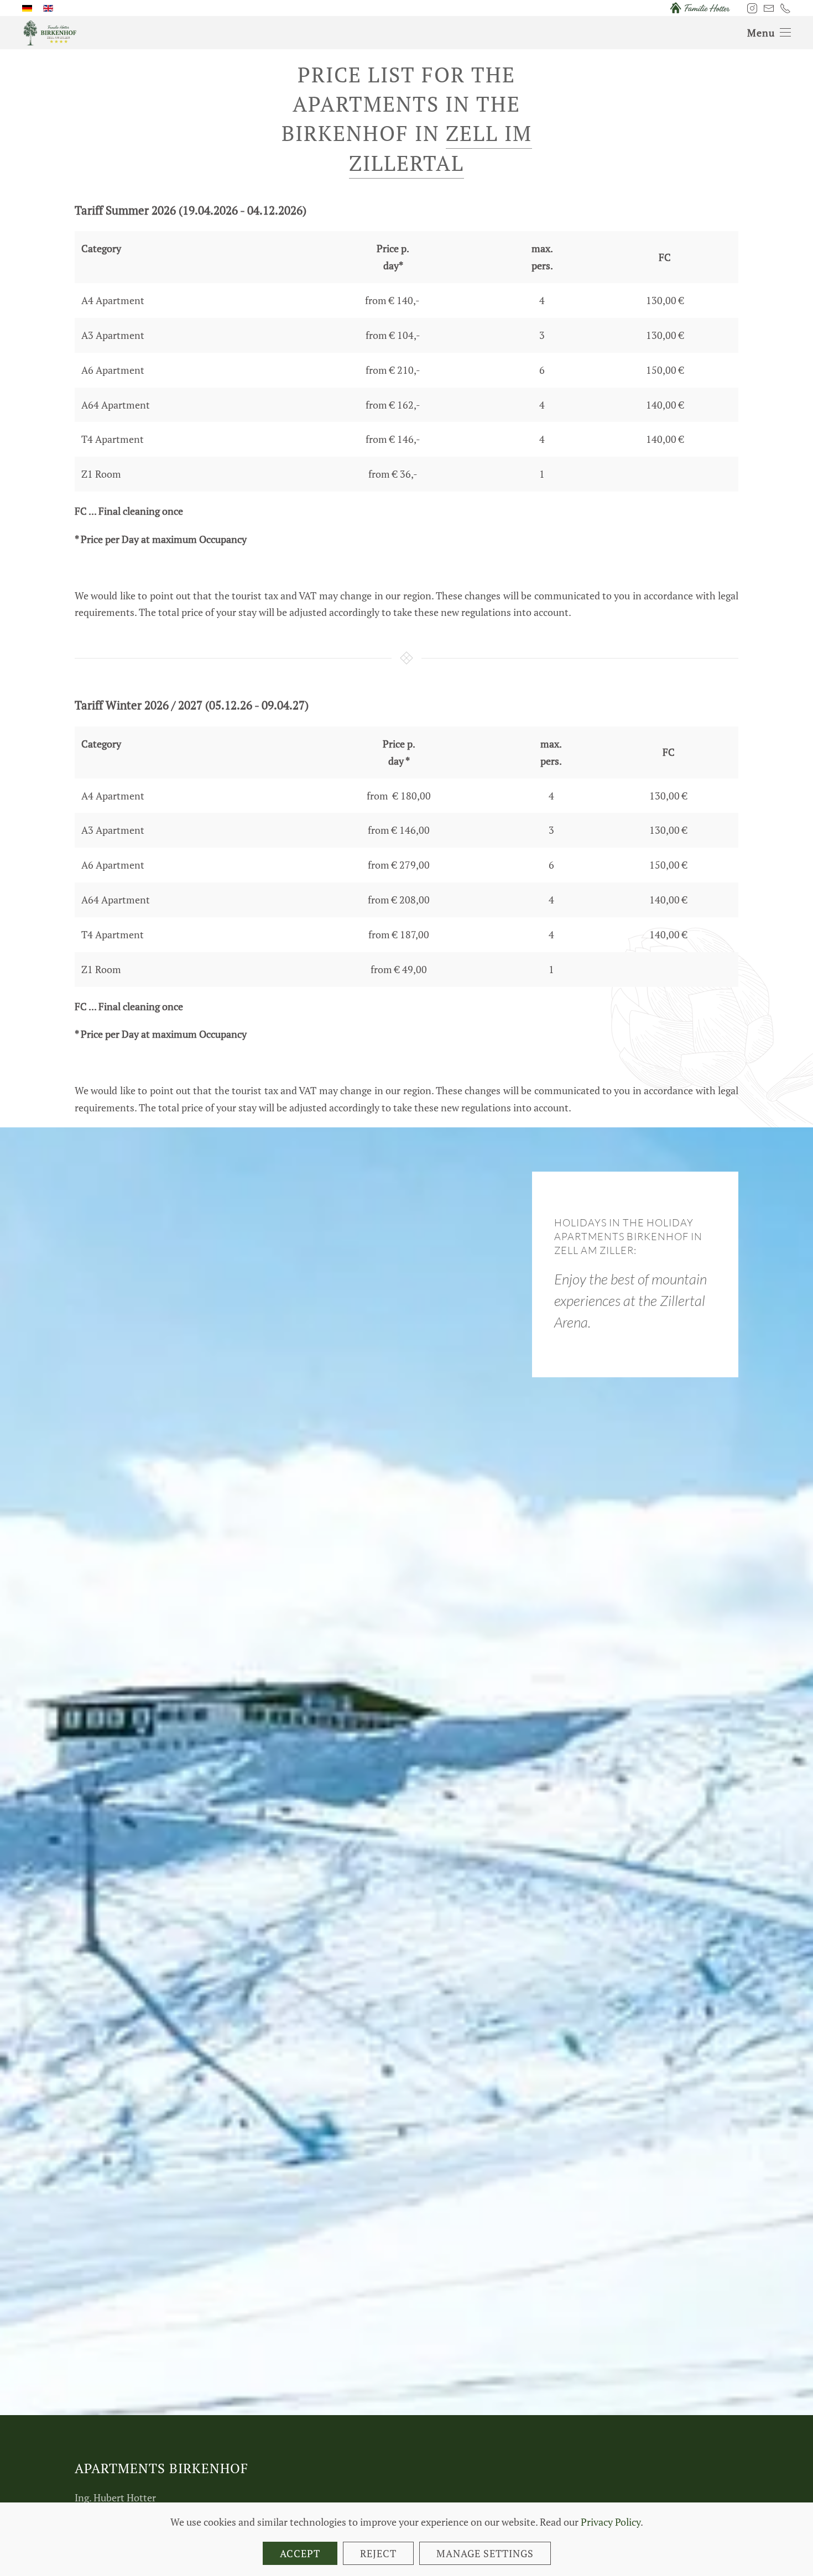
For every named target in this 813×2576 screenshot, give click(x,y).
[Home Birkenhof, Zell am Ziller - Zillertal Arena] (50, 32)
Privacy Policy (611, 2522)
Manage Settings (485, 2553)
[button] (769, 33)
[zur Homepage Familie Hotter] (700, 7)
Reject (378, 2553)
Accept (300, 2553)
